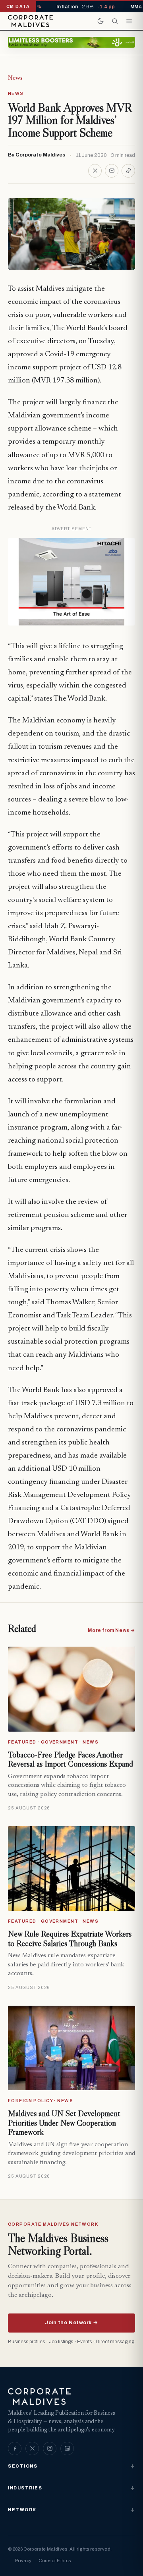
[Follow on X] (32, 2449)
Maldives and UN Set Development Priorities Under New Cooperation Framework (64, 2123)
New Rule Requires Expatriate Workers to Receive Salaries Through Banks (70, 1939)
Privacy (23, 2561)
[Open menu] (129, 21)
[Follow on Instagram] (50, 2449)
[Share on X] (95, 171)
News (15, 78)
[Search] (115, 21)
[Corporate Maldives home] (30, 21)
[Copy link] (128, 171)
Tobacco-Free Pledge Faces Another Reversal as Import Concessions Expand (71, 1759)
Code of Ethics (55, 2561)
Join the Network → (71, 2323)
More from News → (111, 1630)
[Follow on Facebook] (15, 2449)
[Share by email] (112, 171)
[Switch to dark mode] (100, 21)
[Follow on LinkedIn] (67, 2449)
